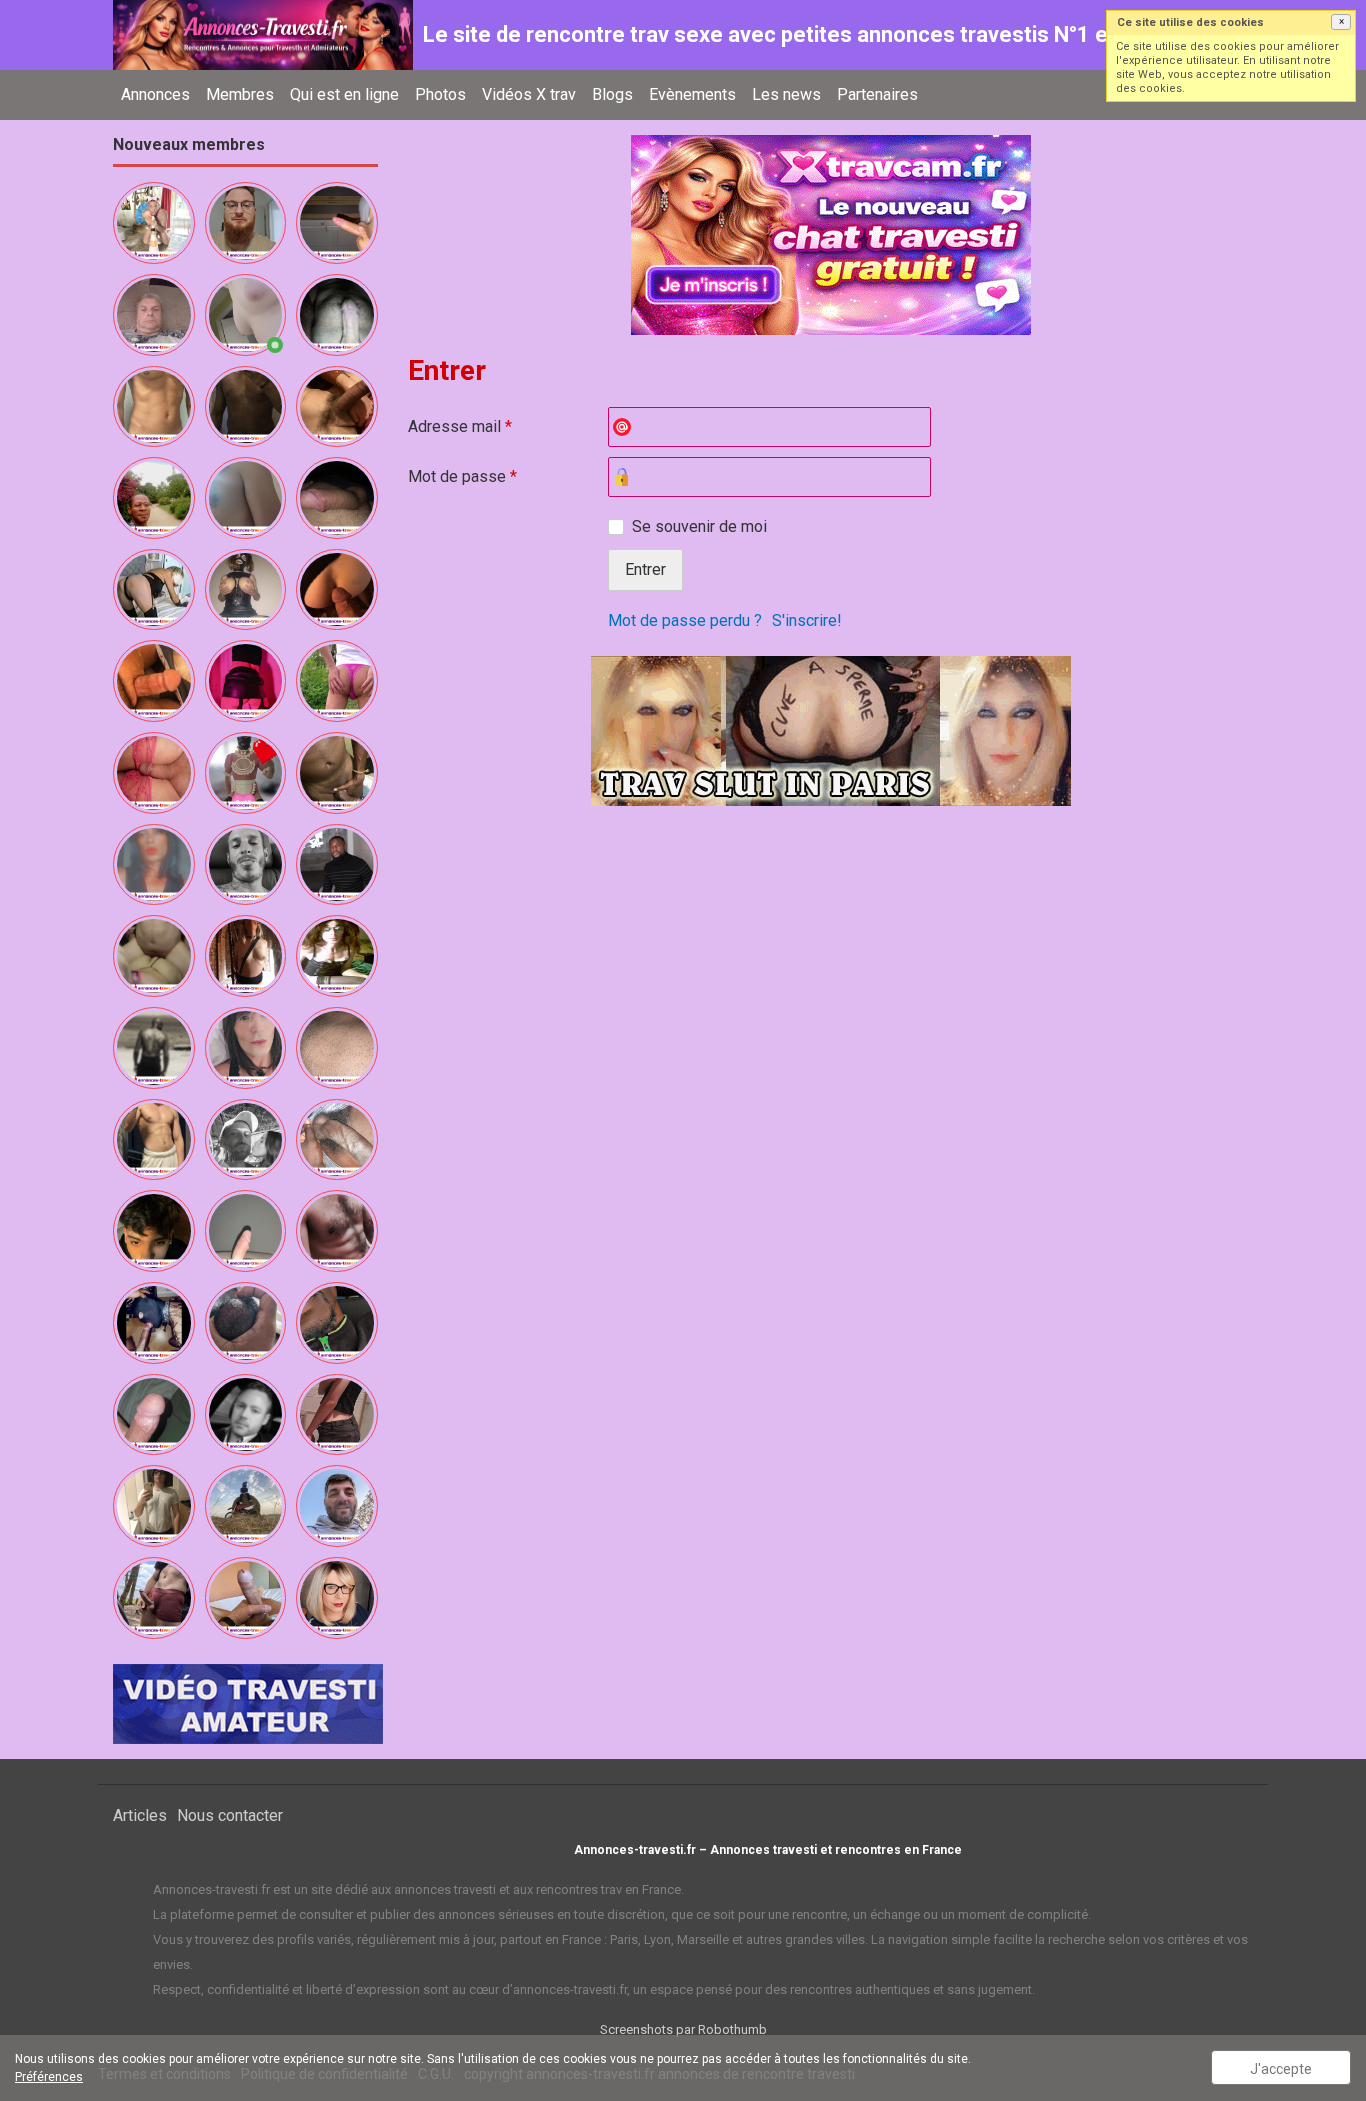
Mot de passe (462, 476)
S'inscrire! (807, 620)
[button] (1341, 22)
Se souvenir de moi (699, 526)
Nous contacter (230, 1815)
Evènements (692, 94)
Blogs (612, 94)
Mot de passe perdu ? (685, 620)
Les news (786, 94)
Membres (240, 94)
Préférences (49, 2077)
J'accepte (1281, 2069)
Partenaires (877, 94)
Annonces (155, 94)
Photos (440, 94)
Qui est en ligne (344, 94)
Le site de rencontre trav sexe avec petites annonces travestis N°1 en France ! (813, 34)
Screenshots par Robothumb (683, 2029)
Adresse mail (460, 426)
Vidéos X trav (529, 94)
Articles (140, 1815)
